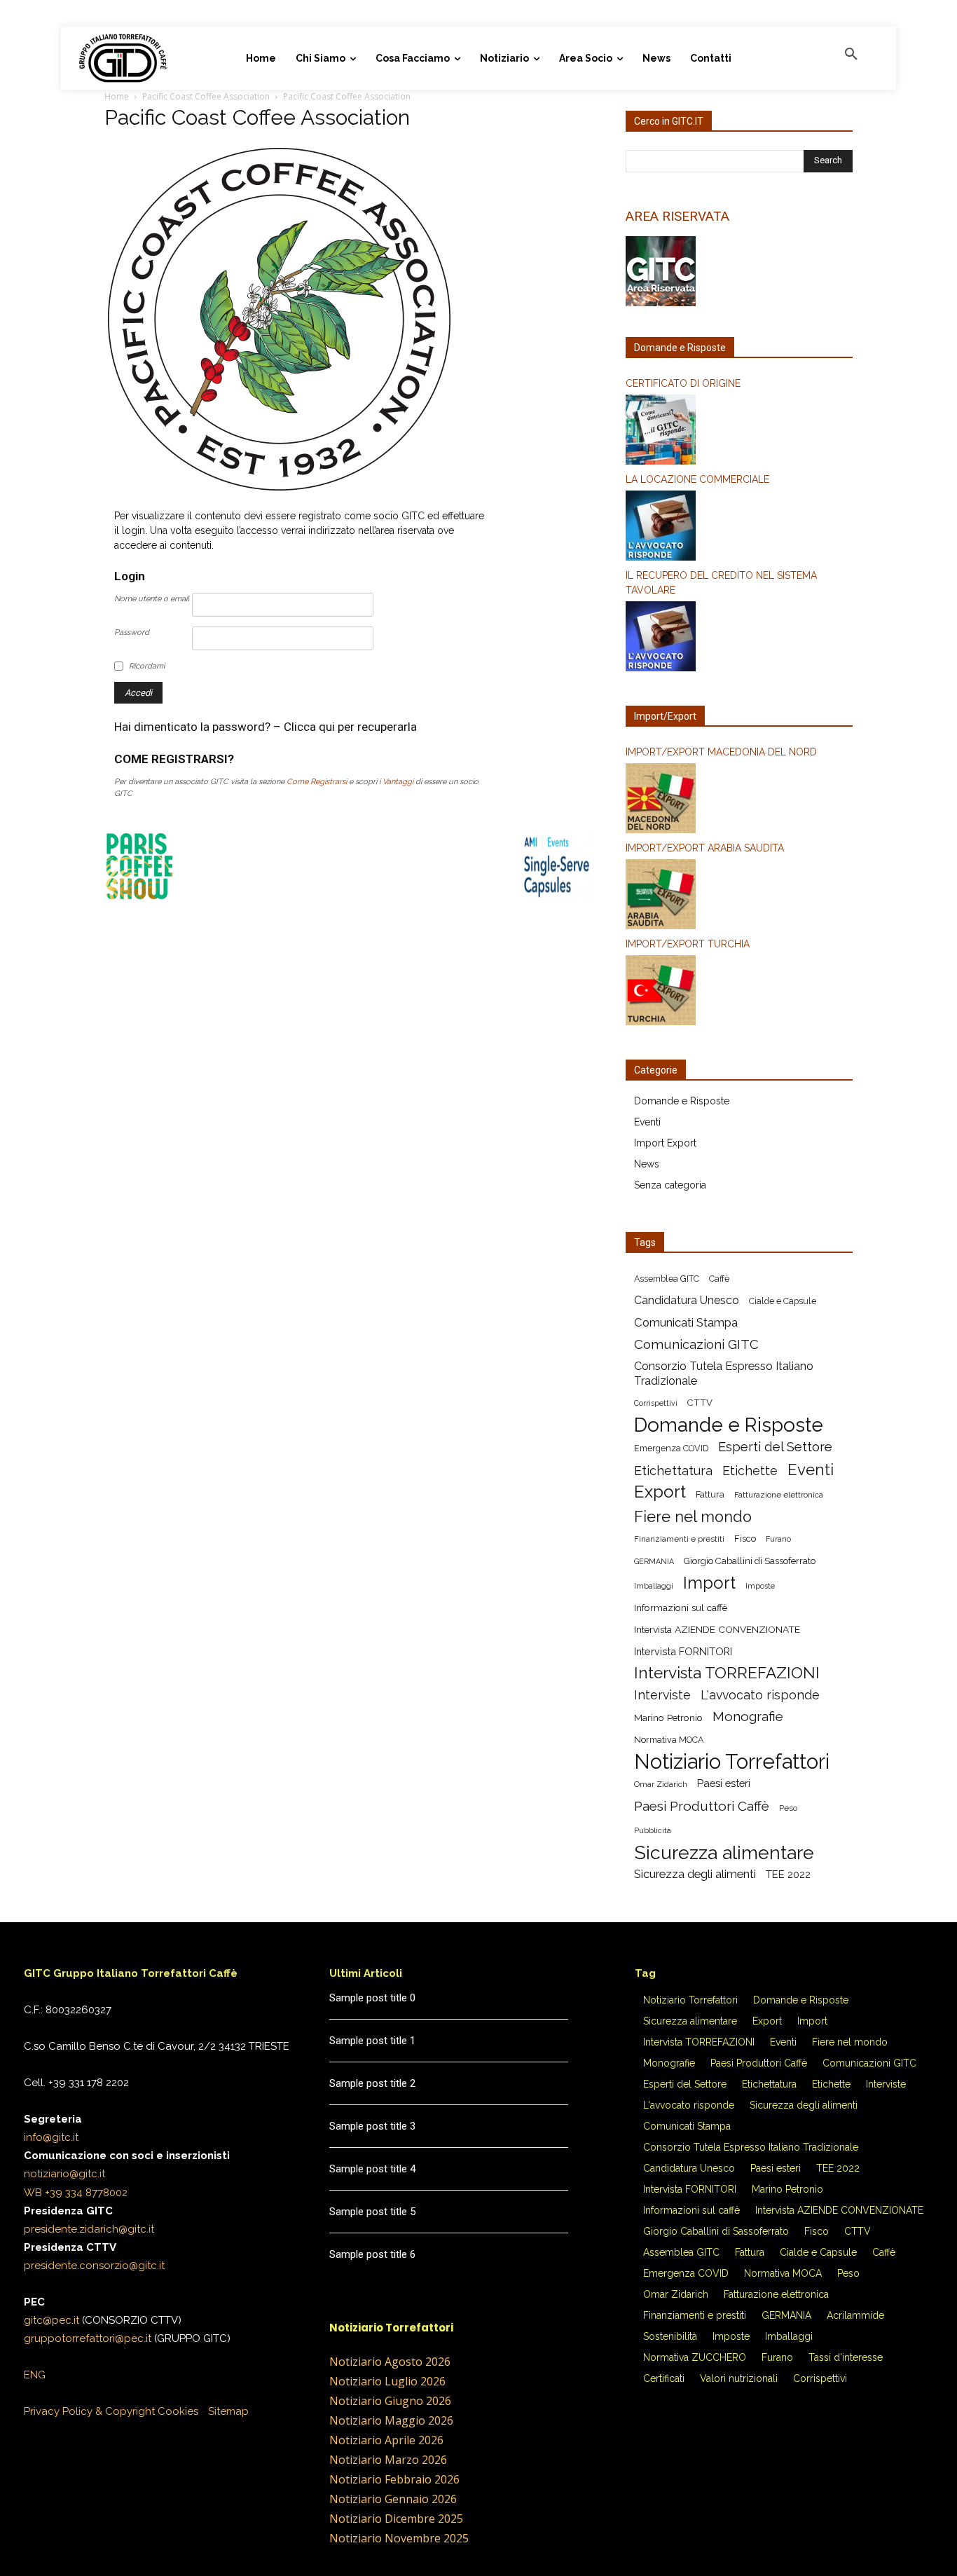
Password (132, 632)
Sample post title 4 (372, 2169)
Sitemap (228, 2411)
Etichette (750, 1471)
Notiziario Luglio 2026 (387, 2381)
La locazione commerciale (697, 479)
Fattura (710, 1494)
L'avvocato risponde (760, 1695)
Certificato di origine (683, 383)
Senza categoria (670, 1185)
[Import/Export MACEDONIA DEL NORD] (739, 800)
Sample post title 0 (372, 1998)
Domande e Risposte (682, 1101)
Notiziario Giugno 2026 (390, 2401)
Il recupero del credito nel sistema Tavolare (721, 583)
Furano (778, 1539)
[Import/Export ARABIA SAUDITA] (739, 896)
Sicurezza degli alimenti (695, 1874)
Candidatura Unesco (687, 1300)
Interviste (662, 1695)
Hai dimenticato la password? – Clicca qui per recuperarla (266, 727)
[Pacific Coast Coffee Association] (280, 491)
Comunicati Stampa (686, 1322)
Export (660, 1492)
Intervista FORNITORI (683, 1651)
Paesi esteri (724, 1783)
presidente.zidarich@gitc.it (89, 2229)
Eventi (647, 1122)
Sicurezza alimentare (724, 1852)
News (647, 1164)
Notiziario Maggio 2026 (391, 2420)
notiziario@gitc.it (64, 2174)
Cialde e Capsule (783, 1301)
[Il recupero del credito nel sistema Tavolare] (739, 638)
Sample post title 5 (372, 2212)
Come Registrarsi (317, 782)
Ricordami (147, 666)
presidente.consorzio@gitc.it (94, 2266)
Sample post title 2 (372, 2083)
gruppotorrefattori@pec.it (88, 2338)
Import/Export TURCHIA (688, 944)
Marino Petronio (668, 1718)
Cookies (178, 2411)
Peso (788, 1808)
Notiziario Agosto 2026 (390, 2362)
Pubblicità (653, 1830)
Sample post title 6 (372, 2254)
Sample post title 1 (372, 2041)
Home (117, 96)
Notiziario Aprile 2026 (386, 2440)
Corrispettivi (656, 1403)
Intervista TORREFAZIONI (727, 1673)
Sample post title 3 (372, 2126)
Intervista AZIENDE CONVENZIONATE (717, 1629)
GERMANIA (654, 1561)
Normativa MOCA (669, 1740)
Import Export (665, 1143)
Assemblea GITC (667, 1279)
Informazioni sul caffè (681, 1608)
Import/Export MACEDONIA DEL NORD (721, 752)
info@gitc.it (51, 2137)
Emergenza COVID (671, 1448)
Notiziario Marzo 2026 (388, 2460)
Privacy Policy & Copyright (89, 2411)
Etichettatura (673, 1471)
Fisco (745, 1539)
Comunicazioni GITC (696, 1344)
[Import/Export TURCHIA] (739, 992)
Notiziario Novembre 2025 (399, 2538)
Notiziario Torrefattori (732, 1761)
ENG (35, 2375)
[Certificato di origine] (739, 432)
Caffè (719, 1279)
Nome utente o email (152, 599)
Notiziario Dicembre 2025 (396, 2519)
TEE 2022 (788, 1874)
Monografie (748, 1717)
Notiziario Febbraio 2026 (394, 2479)
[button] (851, 55)
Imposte (760, 1586)
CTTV (700, 1403)
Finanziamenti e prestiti (679, 1539)
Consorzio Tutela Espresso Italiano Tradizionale (724, 1373)
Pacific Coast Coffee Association (206, 96)
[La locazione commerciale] (739, 528)
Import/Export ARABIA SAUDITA (705, 848)
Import (709, 1583)
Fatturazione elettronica (779, 1495)
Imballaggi (654, 1586)
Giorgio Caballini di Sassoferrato (750, 1561)
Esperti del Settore (775, 1447)
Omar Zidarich (661, 1784)
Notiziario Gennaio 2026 (393, 2499)
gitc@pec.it (51, 2320)
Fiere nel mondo (693, 1517)
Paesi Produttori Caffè (702, 1806)
